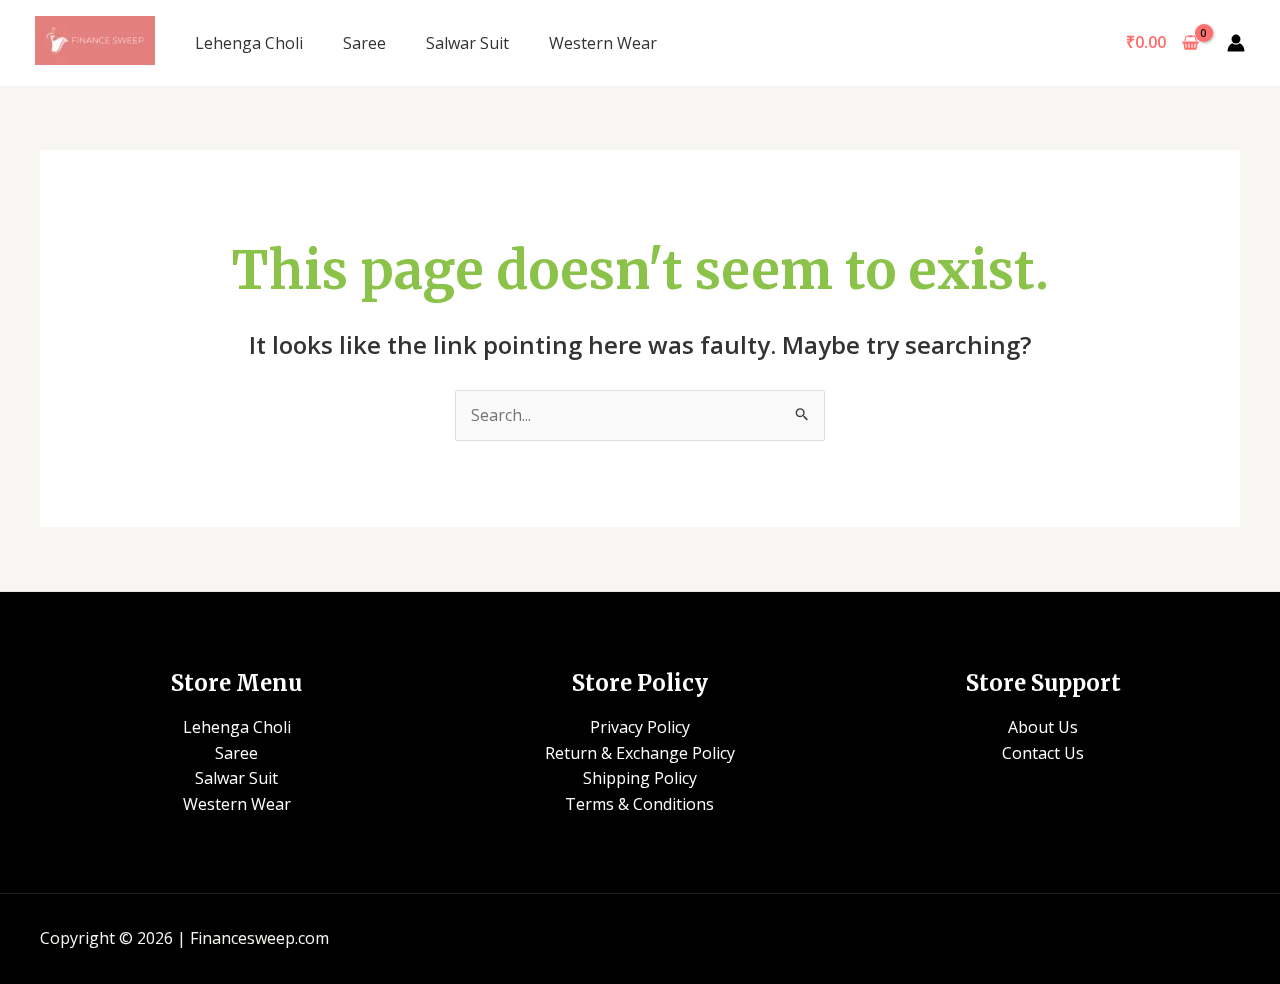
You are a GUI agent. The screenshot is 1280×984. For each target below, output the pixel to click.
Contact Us (1043, 753)
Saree (364, 43)
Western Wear (603, 43)
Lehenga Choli (249, 43)
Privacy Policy (640, 727)
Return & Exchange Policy (640, 753)
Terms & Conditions (639, 804)
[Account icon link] (1236, 43)
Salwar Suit (467, 43)
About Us (1043, 727)
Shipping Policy (640, 778)
